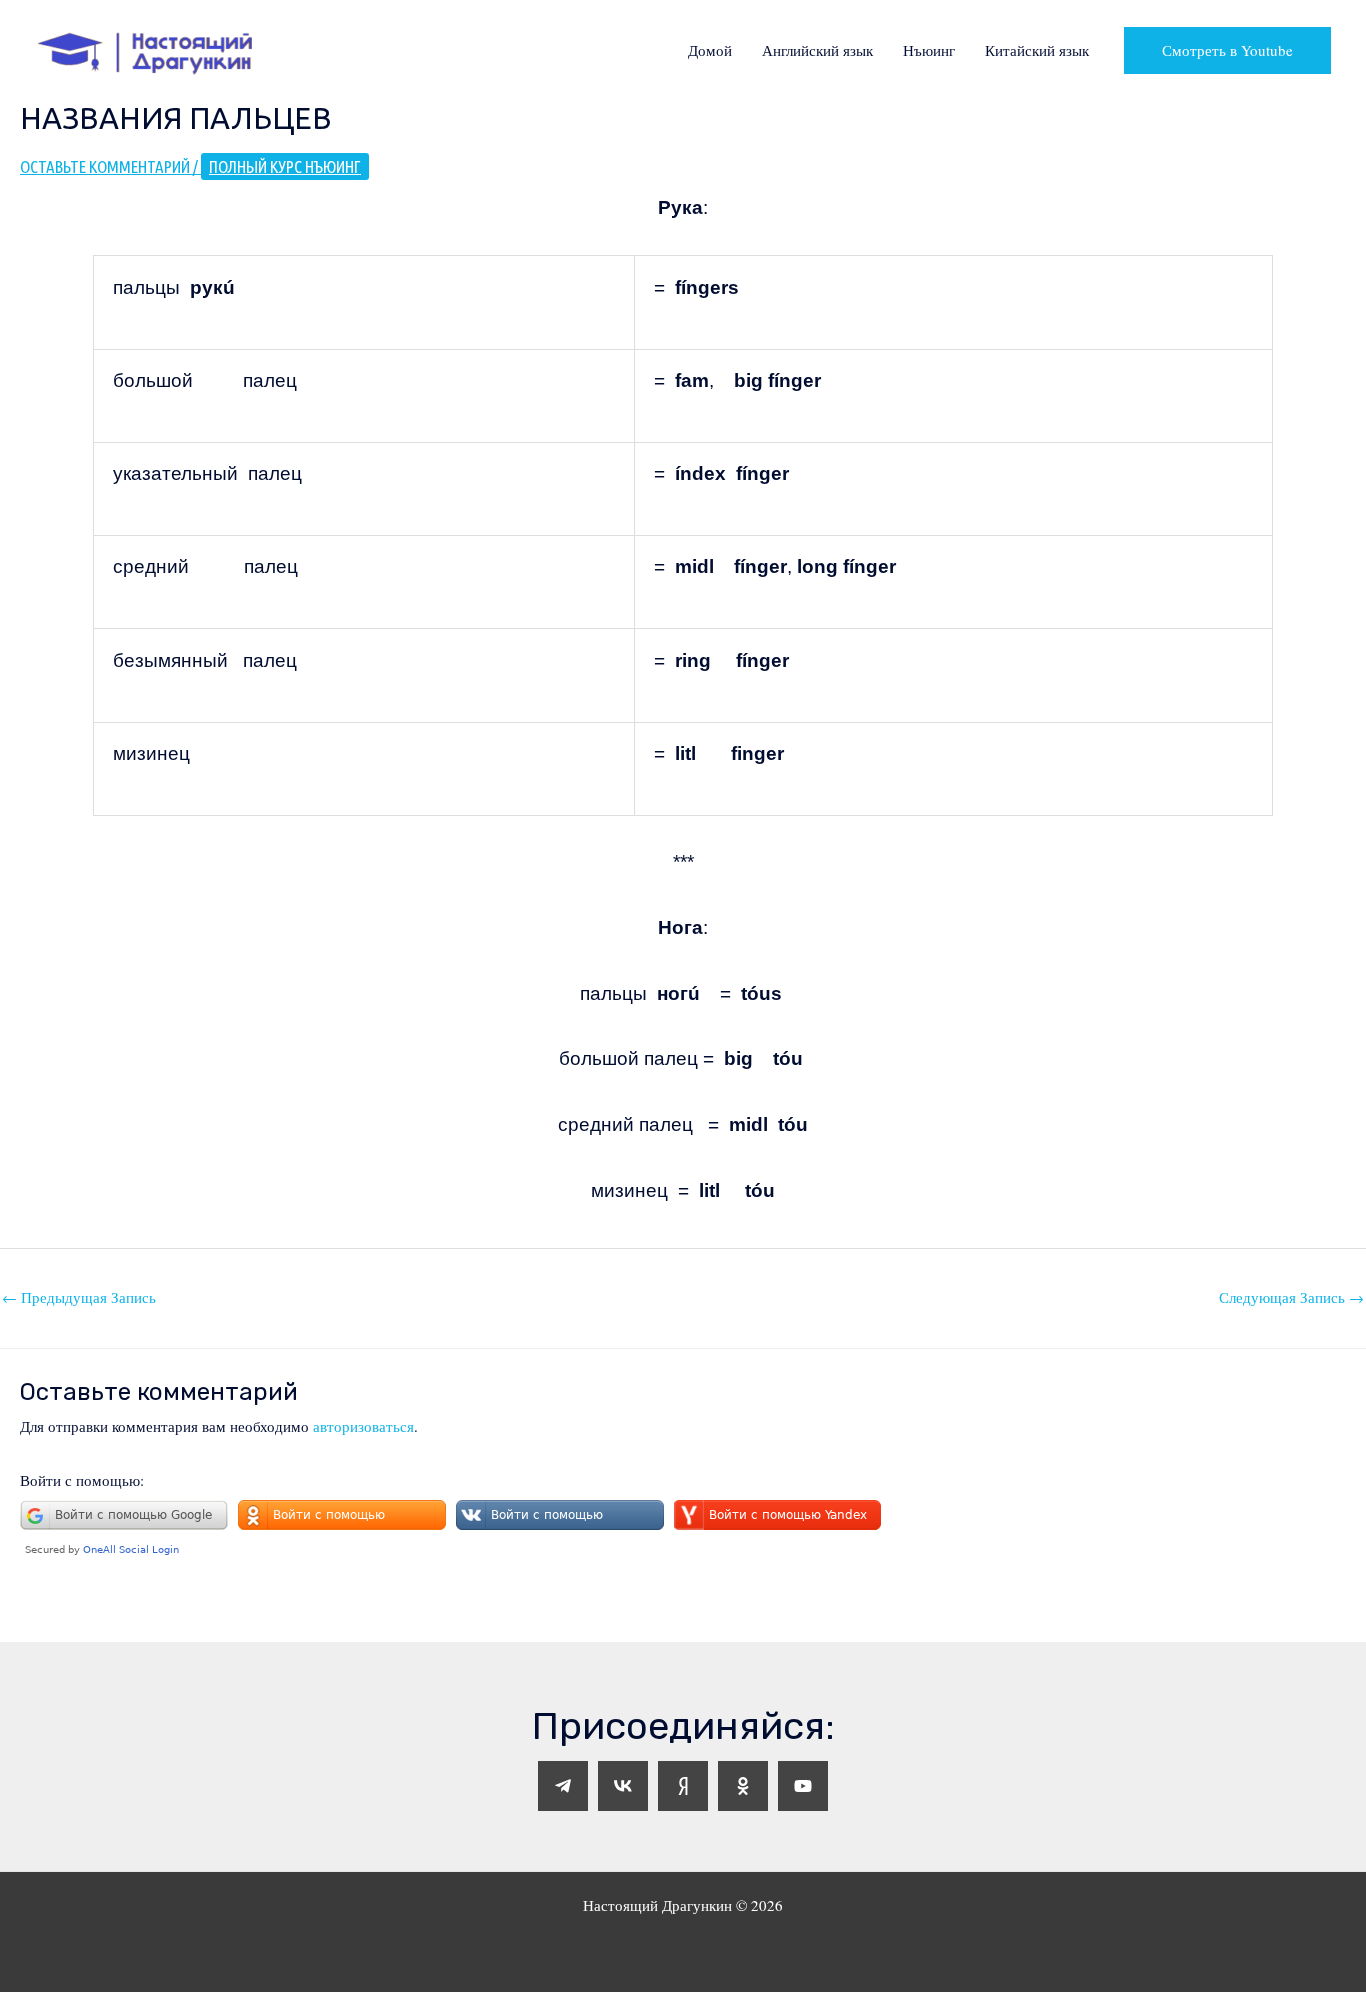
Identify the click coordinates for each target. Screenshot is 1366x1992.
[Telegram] (563, 1786)
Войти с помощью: (82, 1480)
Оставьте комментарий (105, 166)
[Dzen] (683, 1786)
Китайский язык (1037, 50)
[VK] (623, 1786)
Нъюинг (929, 50)
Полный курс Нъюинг (285, 166)
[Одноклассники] (743, 1786)
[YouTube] (803, 1786)
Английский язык (817, 50)
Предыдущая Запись (79, 1297)
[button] (1227, 50)
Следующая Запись (1291, 1297)
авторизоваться (363, 1426)
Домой (710, 50)
